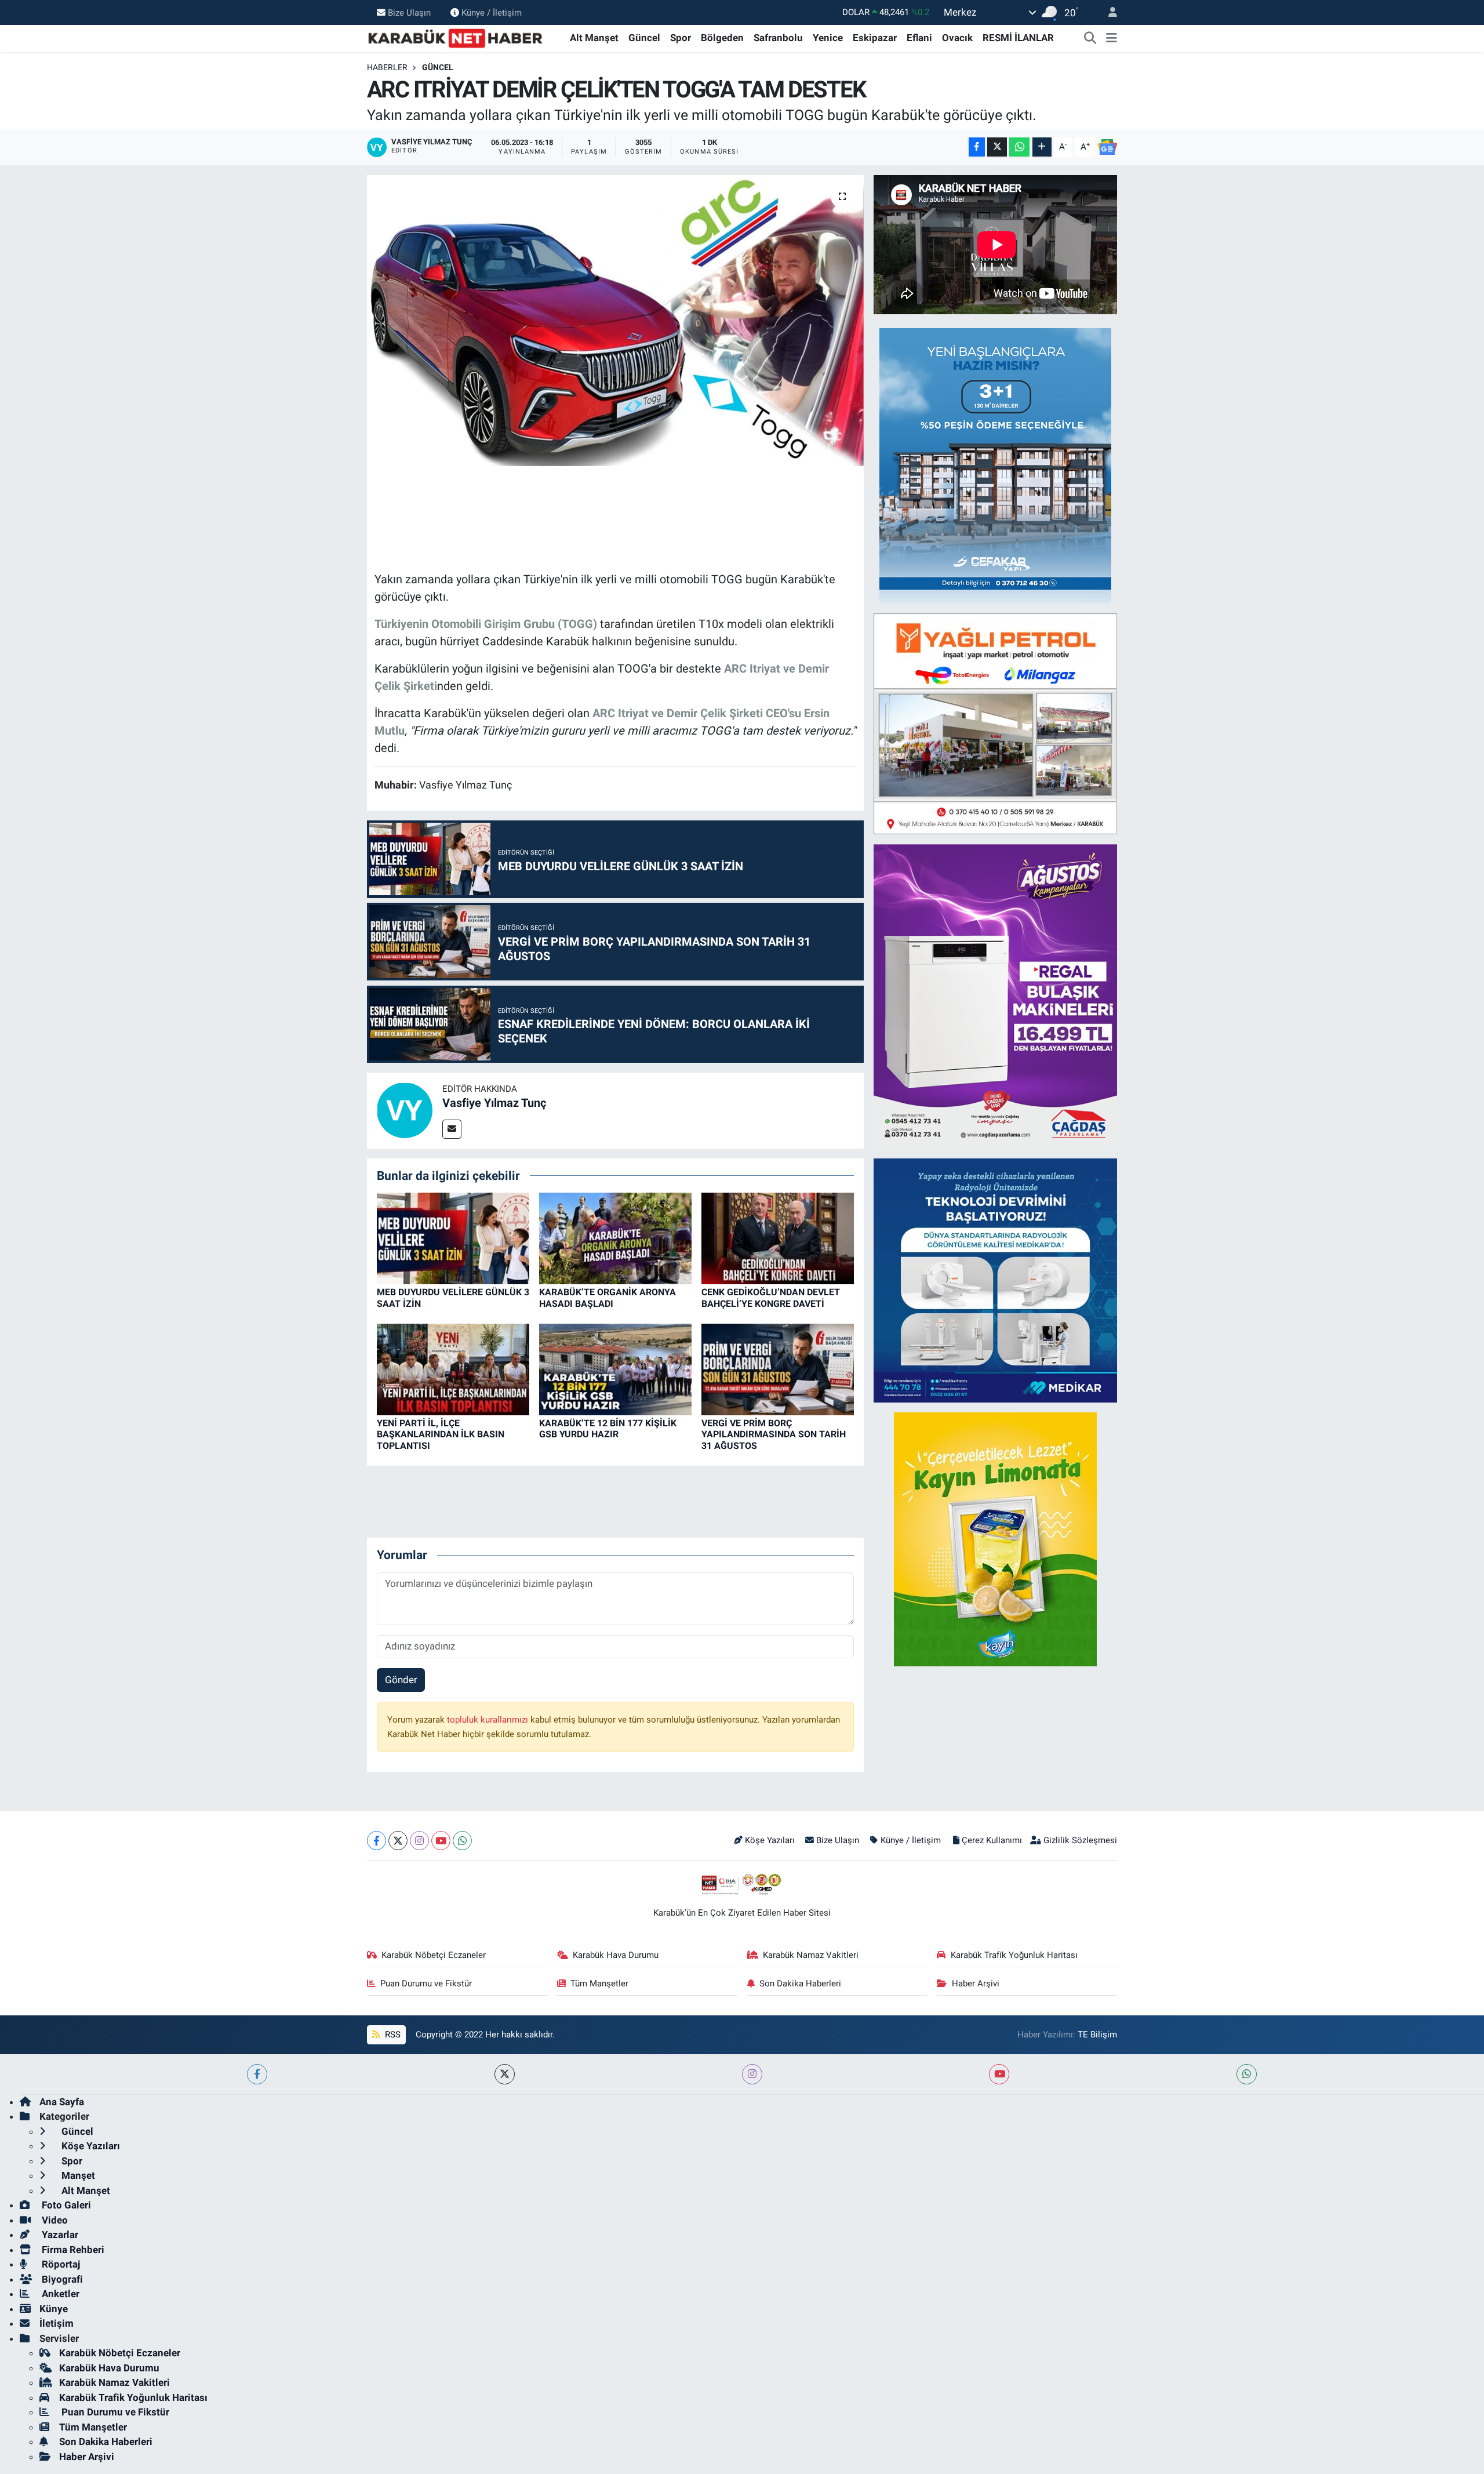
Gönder (401, 1680)
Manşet (77, 2175)
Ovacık (957, 38)
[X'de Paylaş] (997, 147)
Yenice (828, 38)
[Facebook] (377, 1841)
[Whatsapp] (462, 1841)
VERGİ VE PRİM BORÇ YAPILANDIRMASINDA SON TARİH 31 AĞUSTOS (774, 1434)
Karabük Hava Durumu (616, 1955)
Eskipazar (875, 38)
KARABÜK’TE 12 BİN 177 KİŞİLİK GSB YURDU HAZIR (608, 1429)
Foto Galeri (65, 2205)
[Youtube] (441, 1841)
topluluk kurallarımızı (489, 1720)
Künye (54, 2309)
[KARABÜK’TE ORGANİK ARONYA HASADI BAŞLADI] (615, 1238)
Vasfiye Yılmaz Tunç (494, 1103)
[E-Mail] (452, 1129)
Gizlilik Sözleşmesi (1080, 1840)
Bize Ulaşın (409, 12)
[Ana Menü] (1112, 38)
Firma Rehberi (72, 2250)
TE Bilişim (1097, 2035)
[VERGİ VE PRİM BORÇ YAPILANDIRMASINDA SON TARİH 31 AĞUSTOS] (778, 1369)
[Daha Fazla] (1042, 147)
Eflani (919, 38)
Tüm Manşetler (599, 1983)
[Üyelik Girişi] (1108, 12)
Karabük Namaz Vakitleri (811, 1955)
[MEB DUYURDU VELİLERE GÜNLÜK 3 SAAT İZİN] (453, 1238)
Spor (681, 38)
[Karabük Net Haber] (456, 37)
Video (54, 2220)
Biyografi (61, 2279)
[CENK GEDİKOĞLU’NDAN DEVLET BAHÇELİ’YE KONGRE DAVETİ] (778, 1238)
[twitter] (505, 2074)
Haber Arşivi (976, 1983)
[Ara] (1090, 38)
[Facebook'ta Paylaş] (977, 147)
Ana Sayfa (62, 2102)
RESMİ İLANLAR (1018, 38)
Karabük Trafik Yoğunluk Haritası (1014, 1955)
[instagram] (752, 2074)
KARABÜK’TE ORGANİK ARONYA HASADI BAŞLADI (608, 1298)
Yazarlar (59, 2235)
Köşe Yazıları (770, 1840)
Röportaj (60, 2264)
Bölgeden (722, 38)
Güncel (644, 38)
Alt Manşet (594, 38)
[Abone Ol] (1107, 147)
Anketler (59, 2294)
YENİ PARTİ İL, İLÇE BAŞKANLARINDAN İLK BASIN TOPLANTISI (441, 1434)
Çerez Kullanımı (992, 1840)
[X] (398, 1841)
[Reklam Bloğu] (995, 465)
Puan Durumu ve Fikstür (426, 1983)
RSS (392, 2035)
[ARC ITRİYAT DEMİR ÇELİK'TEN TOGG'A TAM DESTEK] (615, 321)
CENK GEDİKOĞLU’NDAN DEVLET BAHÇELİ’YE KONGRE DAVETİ (771, 1298)
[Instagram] (419, 1841)
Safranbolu (778, 38)
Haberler (387, 67)
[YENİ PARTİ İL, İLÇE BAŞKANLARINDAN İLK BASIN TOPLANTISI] (453, 1369)
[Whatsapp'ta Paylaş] (1019, 147)
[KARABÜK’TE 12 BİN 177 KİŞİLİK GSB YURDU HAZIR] (615, 1369)
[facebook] (257, 2074)
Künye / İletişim (492, 12)
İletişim (57, 2323)
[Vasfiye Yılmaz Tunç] (405, 1110)
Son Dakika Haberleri (800, 1983)
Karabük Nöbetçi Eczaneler (434, 1955)
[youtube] (999, 2074)
